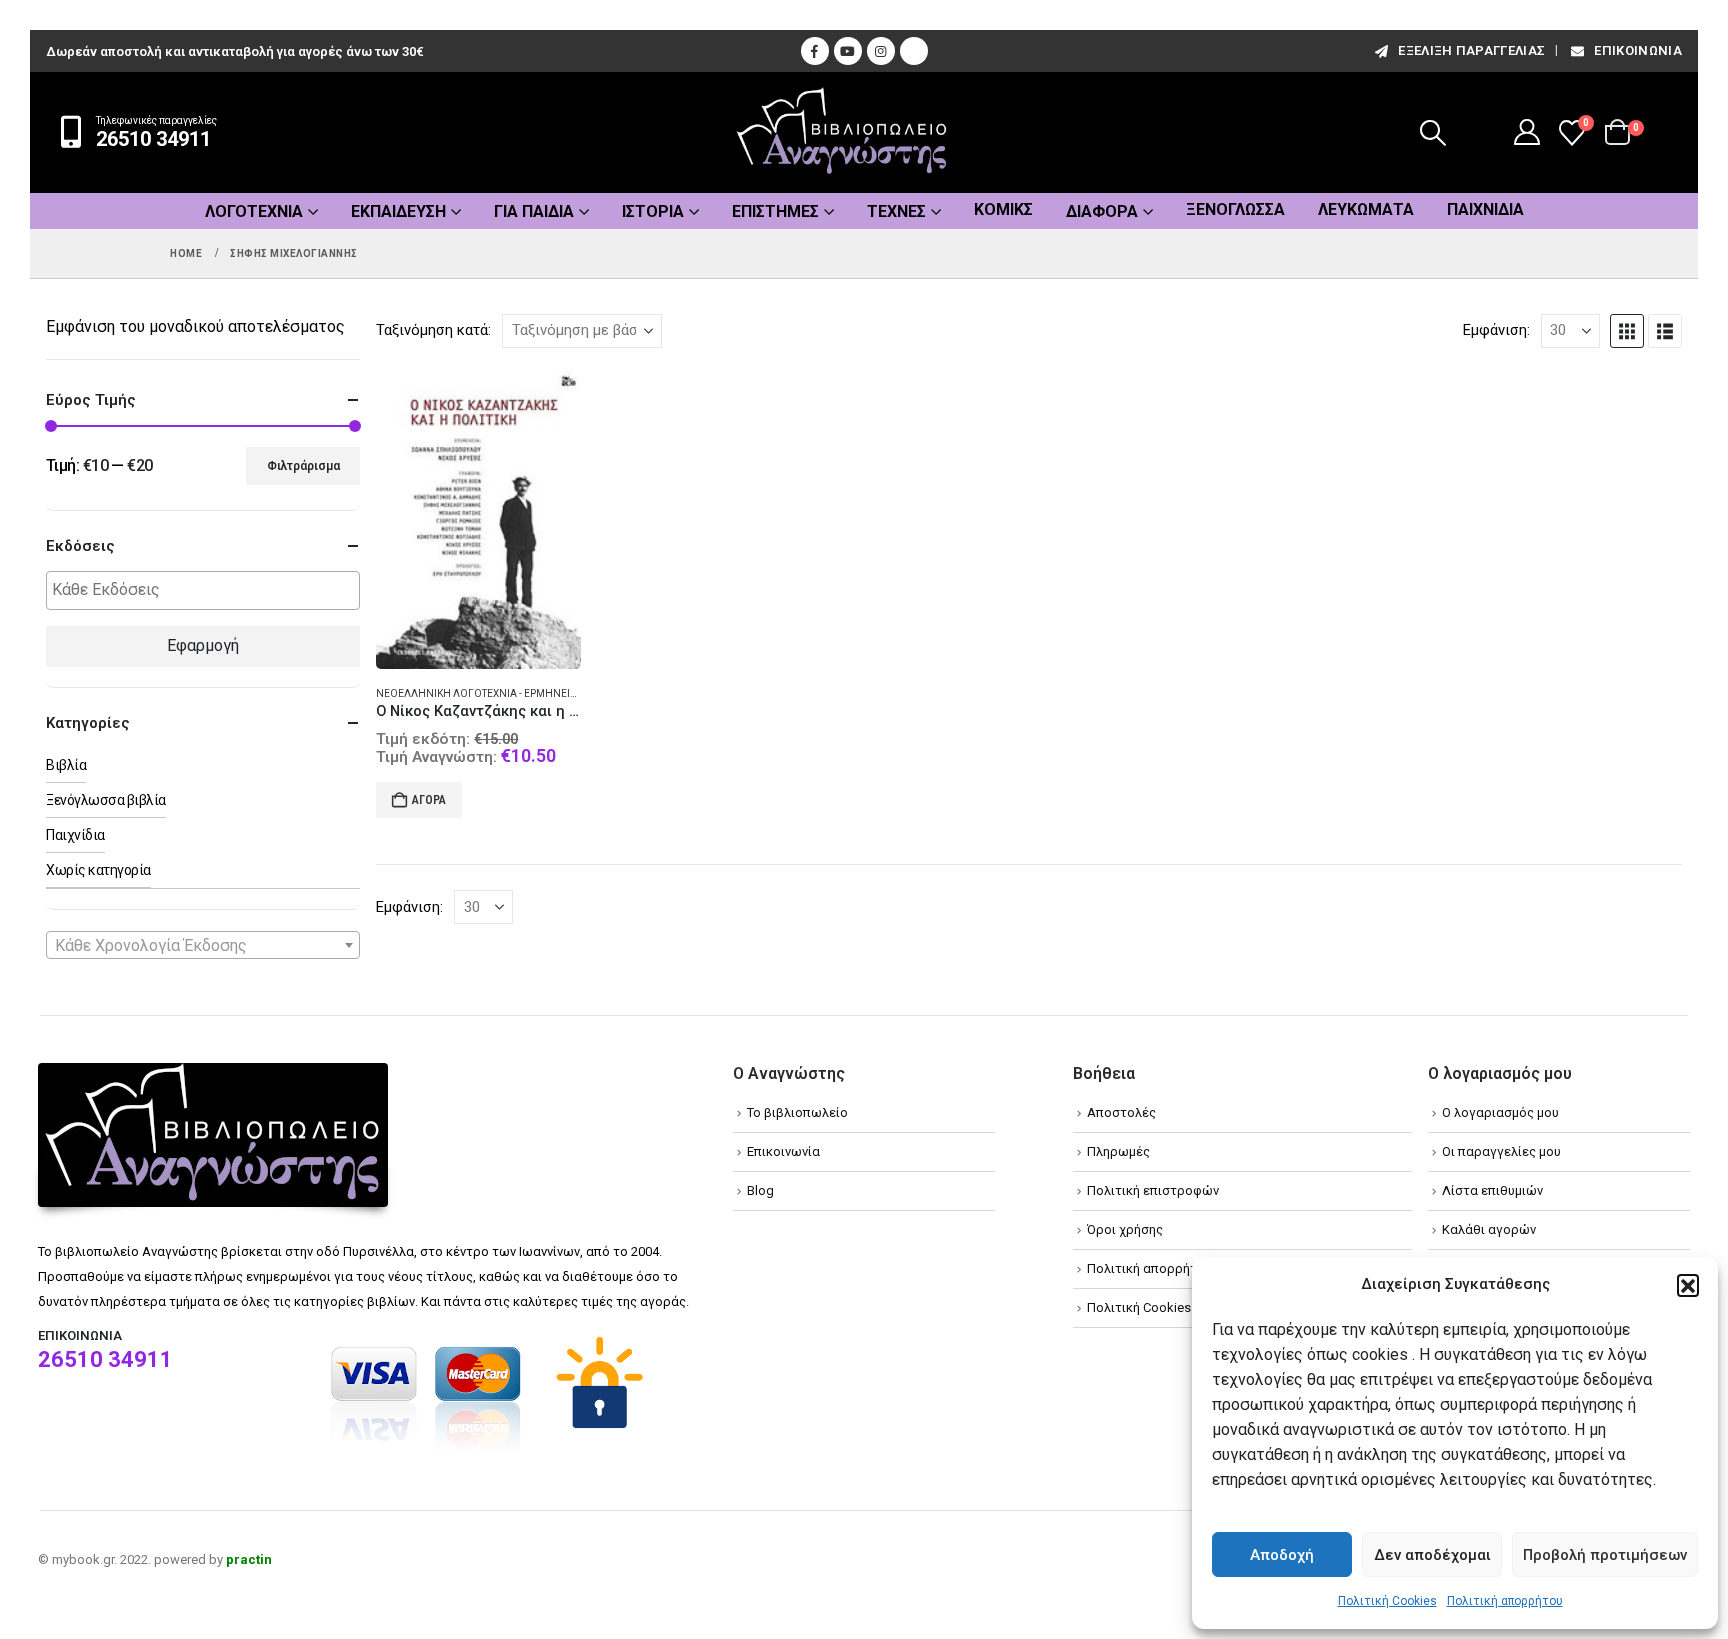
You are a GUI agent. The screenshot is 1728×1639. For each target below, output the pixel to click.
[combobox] (203, 945)
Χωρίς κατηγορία (98, 870)
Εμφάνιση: (1496, 330)
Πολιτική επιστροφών (1153, 1190)
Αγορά (429, 800)
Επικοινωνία (1638, 50)
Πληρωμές (1118, 1151)
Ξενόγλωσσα (1235, 209)
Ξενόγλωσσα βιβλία (106, 800)
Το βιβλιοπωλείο (797, 1112)
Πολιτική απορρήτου (1505, 1601)
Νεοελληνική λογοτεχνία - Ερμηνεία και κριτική (505, 693)
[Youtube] (848, 51)
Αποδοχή (1282, 1555)
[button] (1688, 1285)
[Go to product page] (478, 518)
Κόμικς (1003, 209)
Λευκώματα (1366, 209)
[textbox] (208, 590)
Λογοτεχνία (254, 211)
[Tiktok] (914, 51)
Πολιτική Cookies (1387, 1601)
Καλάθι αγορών (1489, 1229)
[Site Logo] (842, 132)
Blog (760, 1190)
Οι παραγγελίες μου (1501, 1151)
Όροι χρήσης (1125, 1229)
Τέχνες (896, 211)
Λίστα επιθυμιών (1492, 1190)
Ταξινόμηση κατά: (433, 330)
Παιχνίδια (1485, 209)
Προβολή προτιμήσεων (1605, 1555)
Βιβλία (66, 765)
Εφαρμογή (203, 645)
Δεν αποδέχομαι (1432, 1555)
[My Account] (1527, 132)
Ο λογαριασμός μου (1500, 1112)
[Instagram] (881, 51)
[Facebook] (815, 51)
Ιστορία (653, 211)
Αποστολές (1121, 1112)
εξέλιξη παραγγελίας (1471, 50)
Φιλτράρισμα (303, 466)
